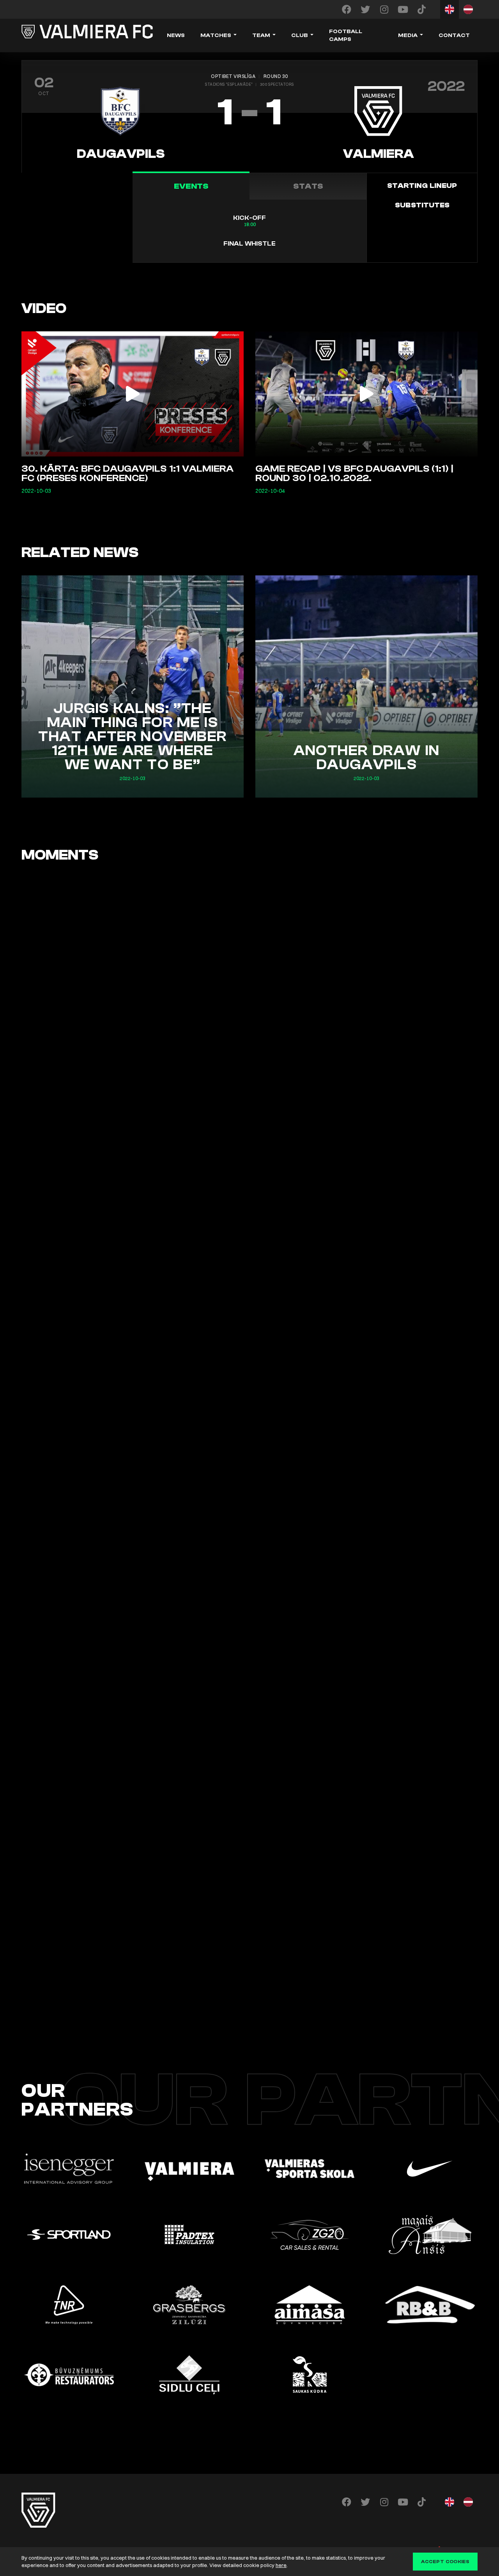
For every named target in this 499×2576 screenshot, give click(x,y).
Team (261, 35)
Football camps (346, 35)
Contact (454, 35)
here (281, 2565)
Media (408, 35)
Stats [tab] (308, 186)
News (176, 35)
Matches (216, 35)
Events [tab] (191, 186)
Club (300, 35)
